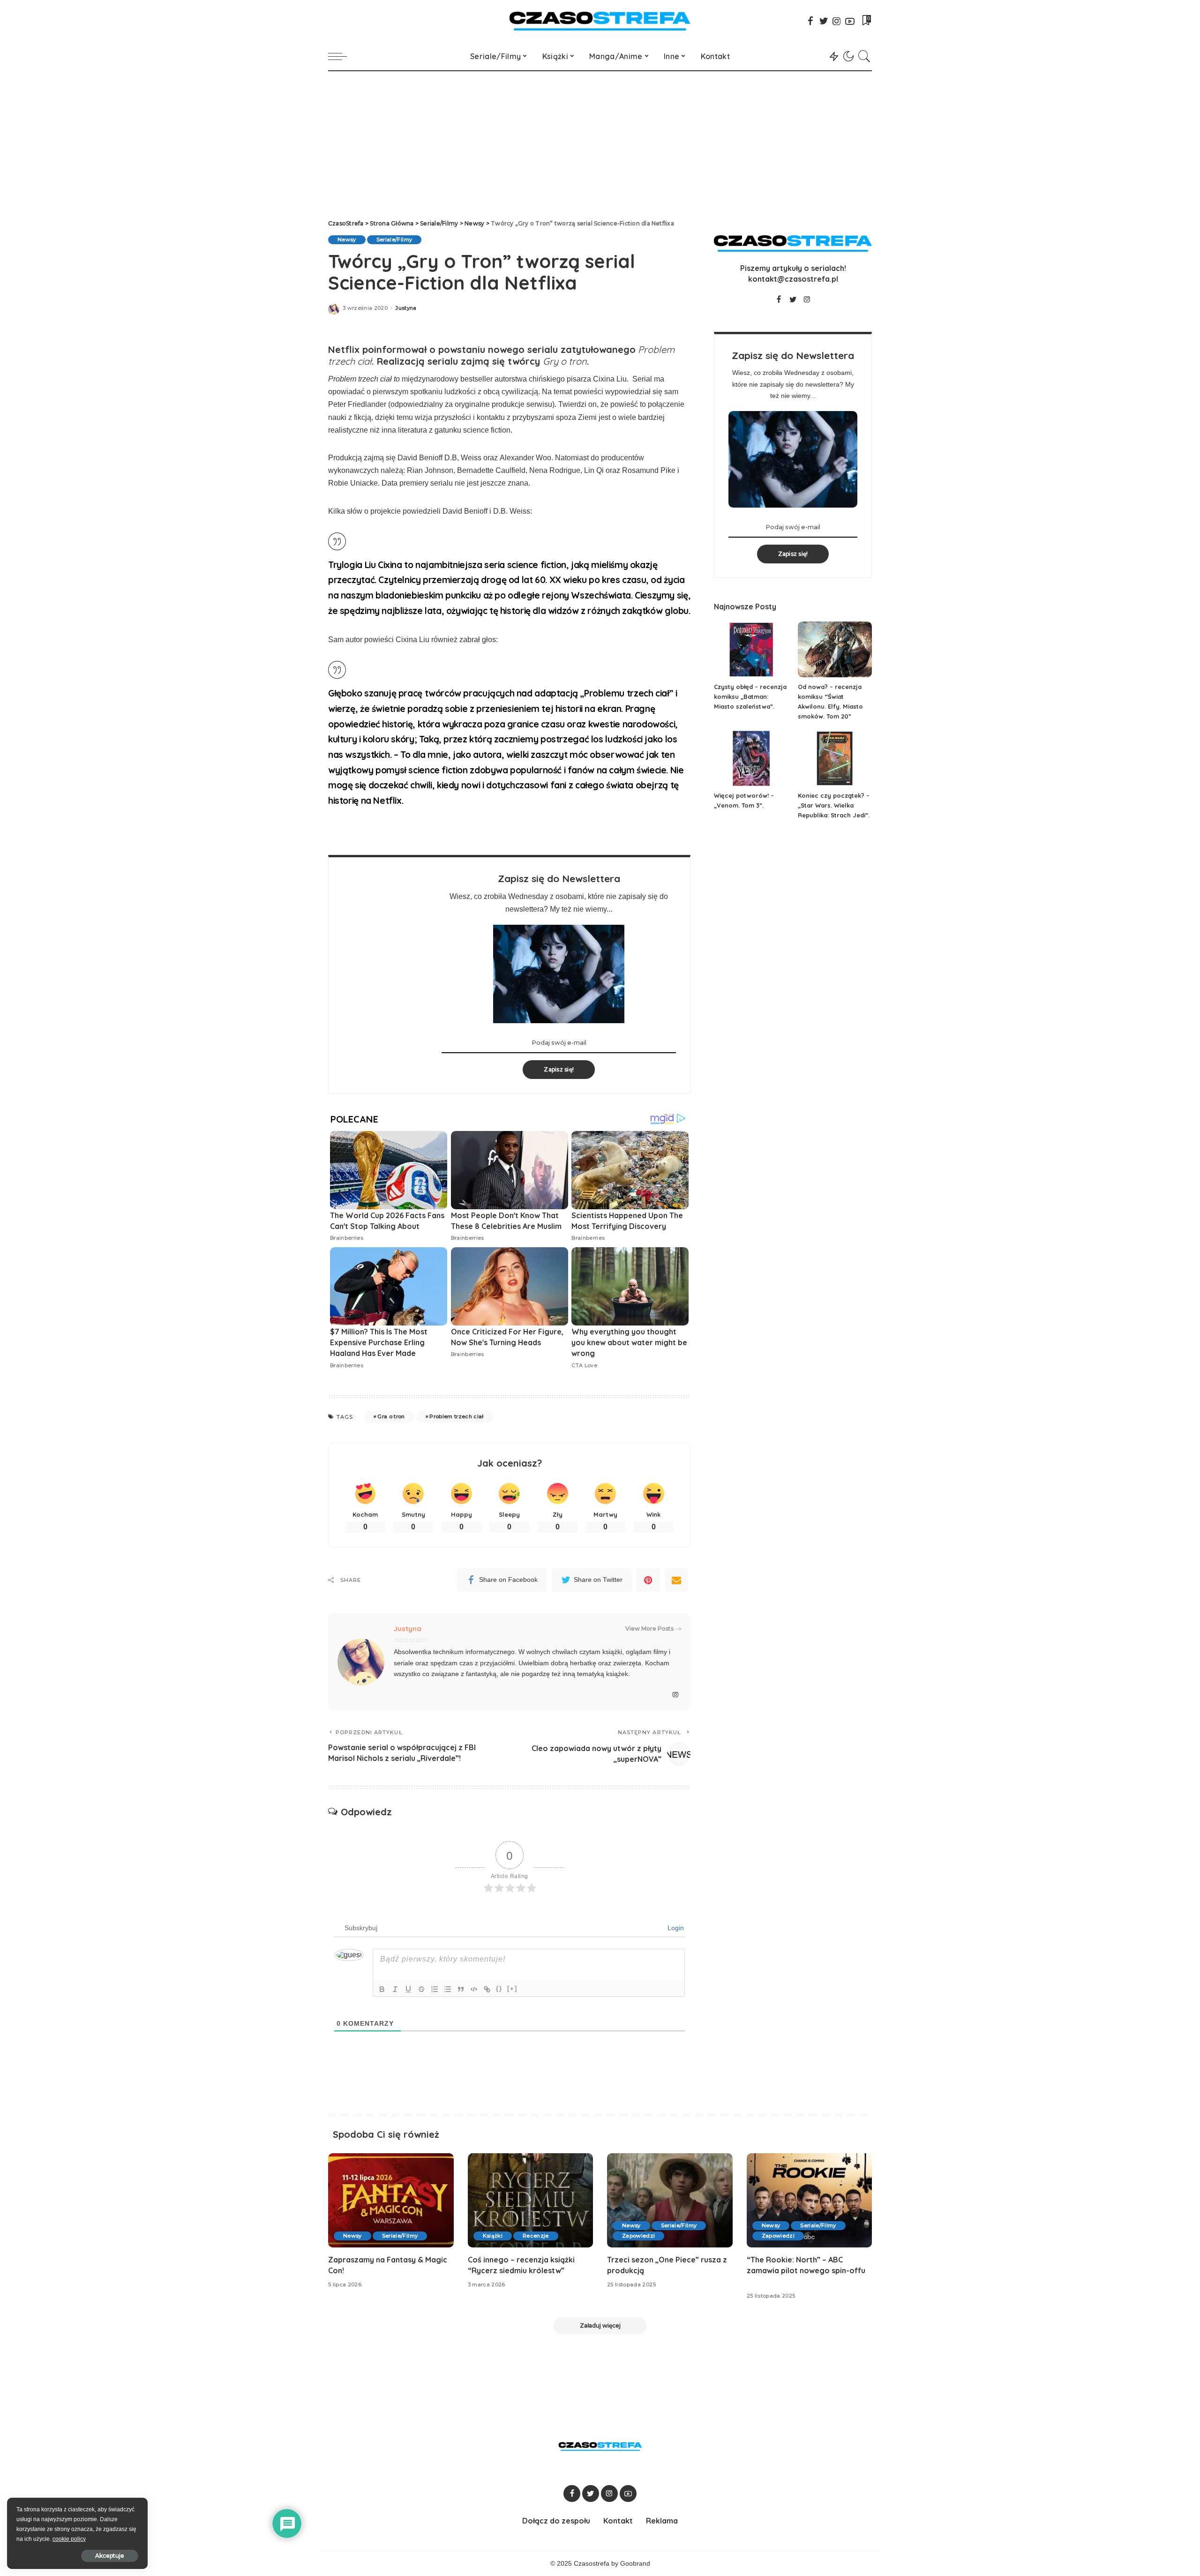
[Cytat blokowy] (461, 1989)
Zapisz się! (559, 1069)
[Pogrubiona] (382, 1989)
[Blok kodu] (474, 1989)
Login (675, 1928)
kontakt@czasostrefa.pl (793, 279)
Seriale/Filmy (394, 240)
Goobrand (635, 2564)
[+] (512, 1988)
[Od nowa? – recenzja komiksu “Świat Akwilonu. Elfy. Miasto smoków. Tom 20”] (835, 649)
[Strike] (421, 1989)
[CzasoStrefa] (600, 21)
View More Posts (649, 1629)
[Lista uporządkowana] (435, 1989)
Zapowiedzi (638, 2236)
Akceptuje (110, 2556)
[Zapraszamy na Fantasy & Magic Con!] (391, 2200)
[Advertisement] (600, 142)
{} (499, 1988)
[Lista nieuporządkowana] (448, 1989)
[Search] (864, 56)
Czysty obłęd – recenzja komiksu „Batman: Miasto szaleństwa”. (750, 696)
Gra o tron (391, 1416)
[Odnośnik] (487, 1989)
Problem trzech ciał (457, 1416)
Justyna (406, 308)
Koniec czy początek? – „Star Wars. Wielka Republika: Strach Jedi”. (834, 805)
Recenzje (536, 2236)
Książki (493, 2236)
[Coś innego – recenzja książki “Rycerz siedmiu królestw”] (531, 2200)
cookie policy (69, 2539)
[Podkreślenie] (408, 1989)
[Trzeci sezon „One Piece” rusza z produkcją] (670, 2200)
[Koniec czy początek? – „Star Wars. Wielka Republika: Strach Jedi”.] (835, 759)
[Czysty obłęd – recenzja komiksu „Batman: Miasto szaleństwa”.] (751, 649)
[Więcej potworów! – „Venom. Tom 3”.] (751, 759)
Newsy (347, 240)
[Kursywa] (395, 1989)
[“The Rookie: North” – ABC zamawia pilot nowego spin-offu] (810, 2200)
